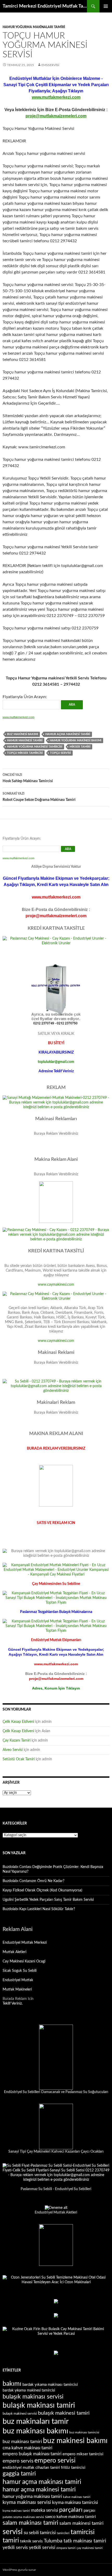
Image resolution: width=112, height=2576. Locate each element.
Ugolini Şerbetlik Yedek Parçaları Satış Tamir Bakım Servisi (48, 1900)
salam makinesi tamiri (81, 2523)
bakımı (12, 2384)
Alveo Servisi (13, 1750)
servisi (13, 2532)
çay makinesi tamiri (90, 2548)
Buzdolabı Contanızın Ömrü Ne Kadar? (33, 1881)
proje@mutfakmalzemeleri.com (56, 116)
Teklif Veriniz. (13, 2004)
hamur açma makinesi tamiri (68, 734)
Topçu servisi (60, 753)
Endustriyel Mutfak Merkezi (25, 1943)
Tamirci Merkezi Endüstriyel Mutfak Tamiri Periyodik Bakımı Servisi (45, 6)
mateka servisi (45, 2510)
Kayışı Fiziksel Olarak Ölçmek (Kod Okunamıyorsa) (42, 1890)
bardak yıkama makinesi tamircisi (29, 2390)
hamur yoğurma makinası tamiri (32, 2497)
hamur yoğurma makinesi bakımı (76, 740)
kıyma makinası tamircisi (75, 2502)
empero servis (18, 2461)
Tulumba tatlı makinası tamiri (75, 2541)
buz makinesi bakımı (23, 734)
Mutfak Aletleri (14, 1952)
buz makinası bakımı (35, 2431)
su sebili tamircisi (40, 2533)
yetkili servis (15, 2548)
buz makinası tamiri (22, 2442)
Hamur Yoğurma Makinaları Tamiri (34, 27)
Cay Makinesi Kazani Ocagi (24, 1961)
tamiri (11, 2540)
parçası (89, 2511)
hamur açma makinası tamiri (42, 2482)
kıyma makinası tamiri (16, 2511)
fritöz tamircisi (73, 2468)
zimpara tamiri (66, 2548)
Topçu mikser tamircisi (25, 753)
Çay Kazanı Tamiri (17, 1740)
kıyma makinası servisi (27, 2502)
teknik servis (31, 2541)
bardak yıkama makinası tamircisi (50, 2385)
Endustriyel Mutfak (18, 1980)
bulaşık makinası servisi (33, 2397)
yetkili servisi (42, 2548)
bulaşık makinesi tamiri (64, 2413)
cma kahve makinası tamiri (27, 2448)
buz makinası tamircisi (84, 2432)
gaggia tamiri (19, 2474)
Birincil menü (106, 6)
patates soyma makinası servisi (23, 2517)
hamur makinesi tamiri (25, 740)
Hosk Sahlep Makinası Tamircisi (28, 778)
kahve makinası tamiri (77, 2497)
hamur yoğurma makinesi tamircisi (35, 747)
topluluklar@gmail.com (56, 1062)
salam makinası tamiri (30, 2523)
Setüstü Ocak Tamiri (19, 1759)
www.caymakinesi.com (56, 1285)
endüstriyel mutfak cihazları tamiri (31, 2468)
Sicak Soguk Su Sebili (20, 1971)
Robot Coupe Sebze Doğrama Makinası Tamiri (39, 797)
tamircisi (83, 2532)
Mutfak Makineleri (17, 1990)
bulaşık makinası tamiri (39, 2405)
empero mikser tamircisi (83, 2454)
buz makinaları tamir (36, 2421)
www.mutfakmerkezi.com (56, 97)
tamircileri (63, 2533)
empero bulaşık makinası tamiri (32, 2454)
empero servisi (55, 2461)
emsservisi (50, 65)
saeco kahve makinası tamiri (70, 2517)
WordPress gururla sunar (19, 2570)
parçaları (71, 2510)
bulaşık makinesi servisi (20, 2414)
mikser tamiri (80, 747)
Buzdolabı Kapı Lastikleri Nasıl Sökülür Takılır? (39, 1909)
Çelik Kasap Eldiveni (18, 1722)
